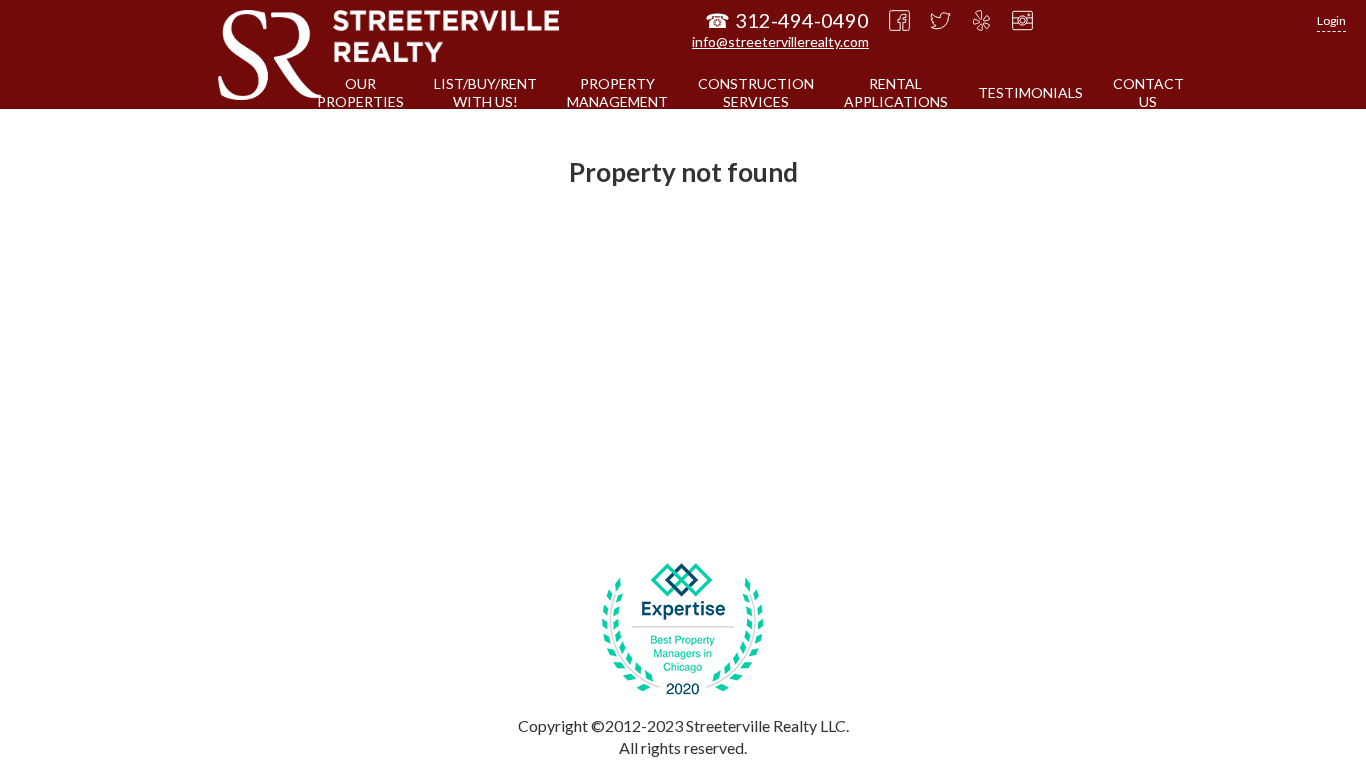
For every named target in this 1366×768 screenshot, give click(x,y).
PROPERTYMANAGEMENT (617, 92)
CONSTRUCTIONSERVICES (756, 92)
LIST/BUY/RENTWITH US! (485, 92)
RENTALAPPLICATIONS (896, 92)
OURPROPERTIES (360, 92)
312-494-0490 (802, 20)
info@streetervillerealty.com (780, 41)
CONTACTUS (1148, 92)
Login (1331, 20)
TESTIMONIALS (1030, 92)
